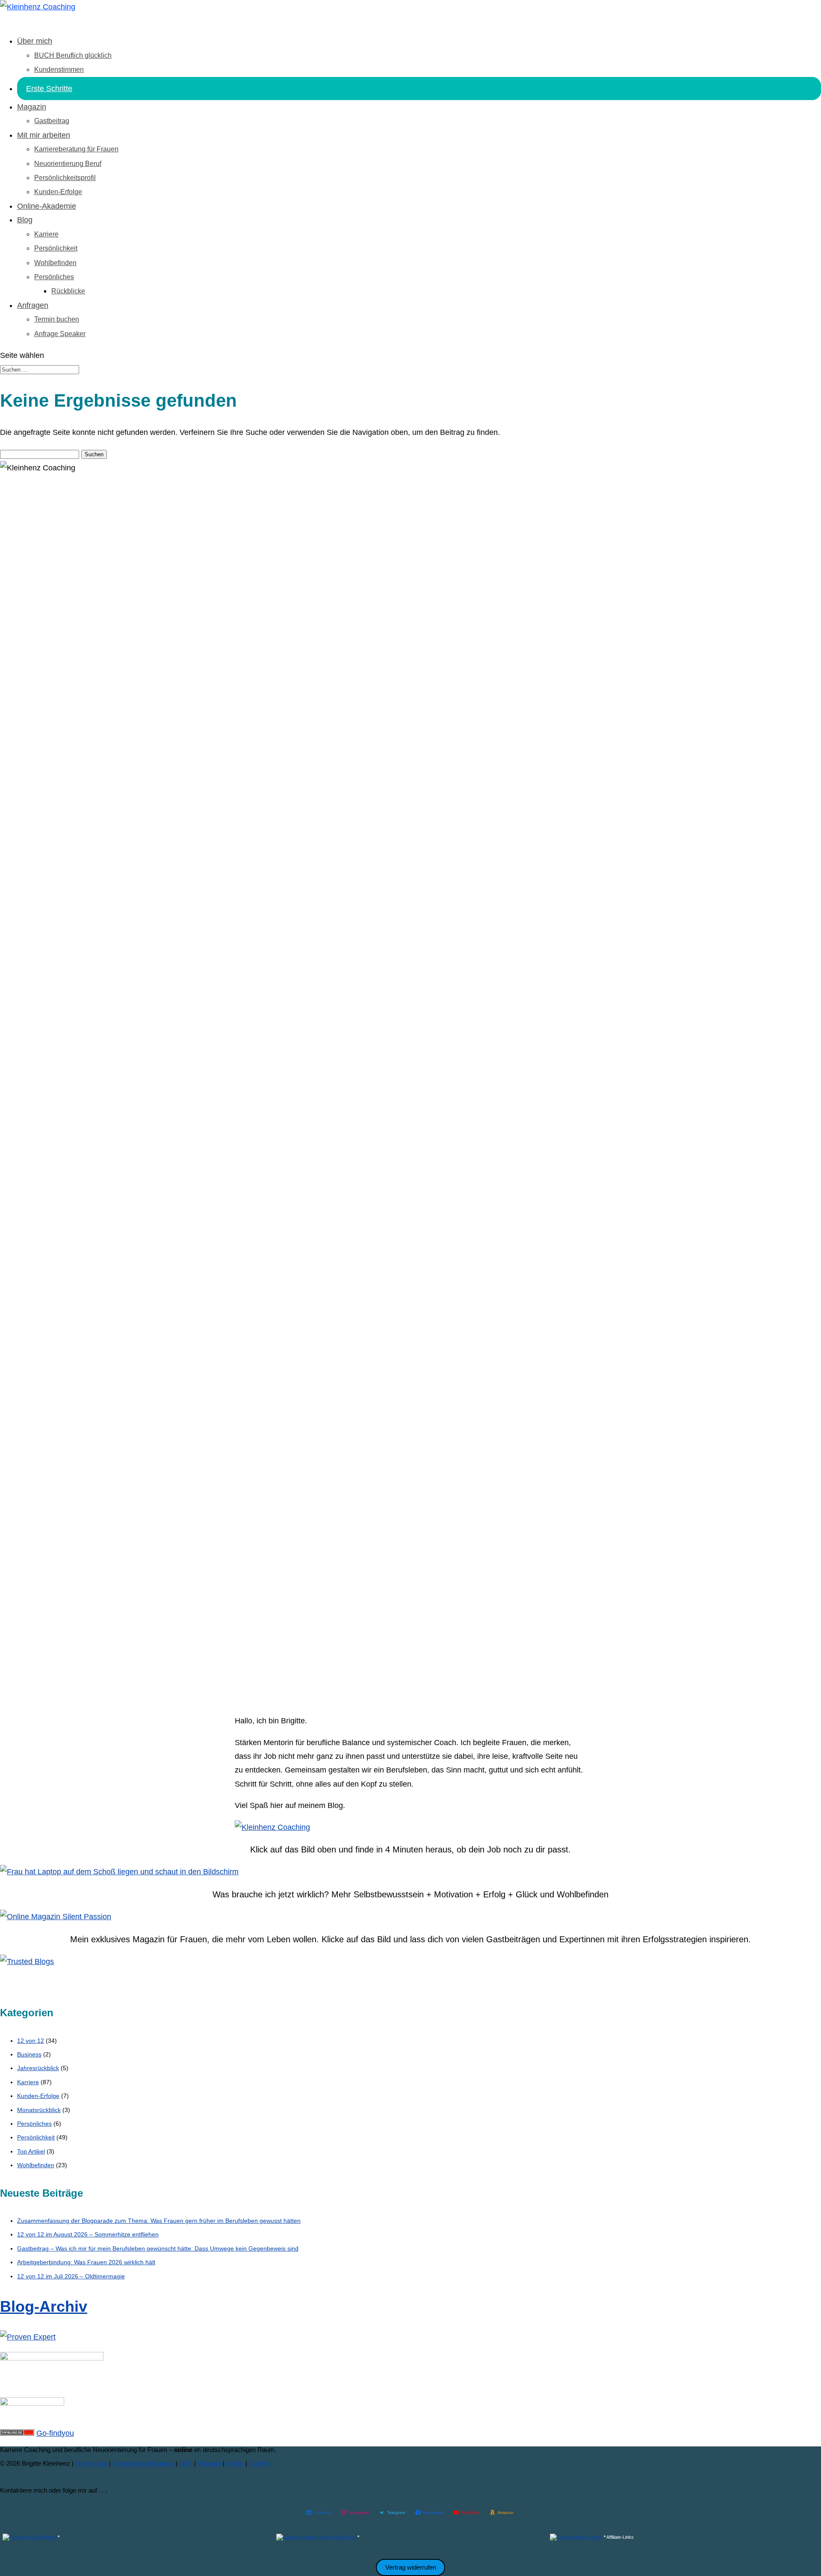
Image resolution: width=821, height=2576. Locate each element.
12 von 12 (31, 2041)
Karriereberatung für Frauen (76, 149)
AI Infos (259, 2463)
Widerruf (209, 2463)
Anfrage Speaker (60, 334)
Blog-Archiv (44, 2306)
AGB (186, 2463)
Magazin (32, 107)
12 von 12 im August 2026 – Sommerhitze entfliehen (88, 2234)
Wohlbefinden (55, 263)
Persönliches (54, 277)
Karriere (46, 234)
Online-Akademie (47, 206)
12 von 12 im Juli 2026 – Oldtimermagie (71, 2276)
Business (29, 2054)
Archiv (235, 2463)
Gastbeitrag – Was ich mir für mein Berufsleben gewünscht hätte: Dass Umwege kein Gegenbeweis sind (158, 2248)
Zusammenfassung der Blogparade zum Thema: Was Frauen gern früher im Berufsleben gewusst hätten (159, 2221)
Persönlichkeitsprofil (65, 178)
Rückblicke (68, 291)
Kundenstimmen (59, 69)
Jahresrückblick (38, 2068)
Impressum (91, 2463)
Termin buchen (57, 319)
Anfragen (33, 305)
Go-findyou (55, 2433)
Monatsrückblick (39, 2110)
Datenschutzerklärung (143, 2463)
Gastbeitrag (52, 121)
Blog (25, 220)
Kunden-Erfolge (58, 192)
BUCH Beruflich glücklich (73, 55)
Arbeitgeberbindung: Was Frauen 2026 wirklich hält (86, 2262)
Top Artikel (31, 2151)
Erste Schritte (49, 89)
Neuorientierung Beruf (68, 164)
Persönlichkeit (56, 248)
